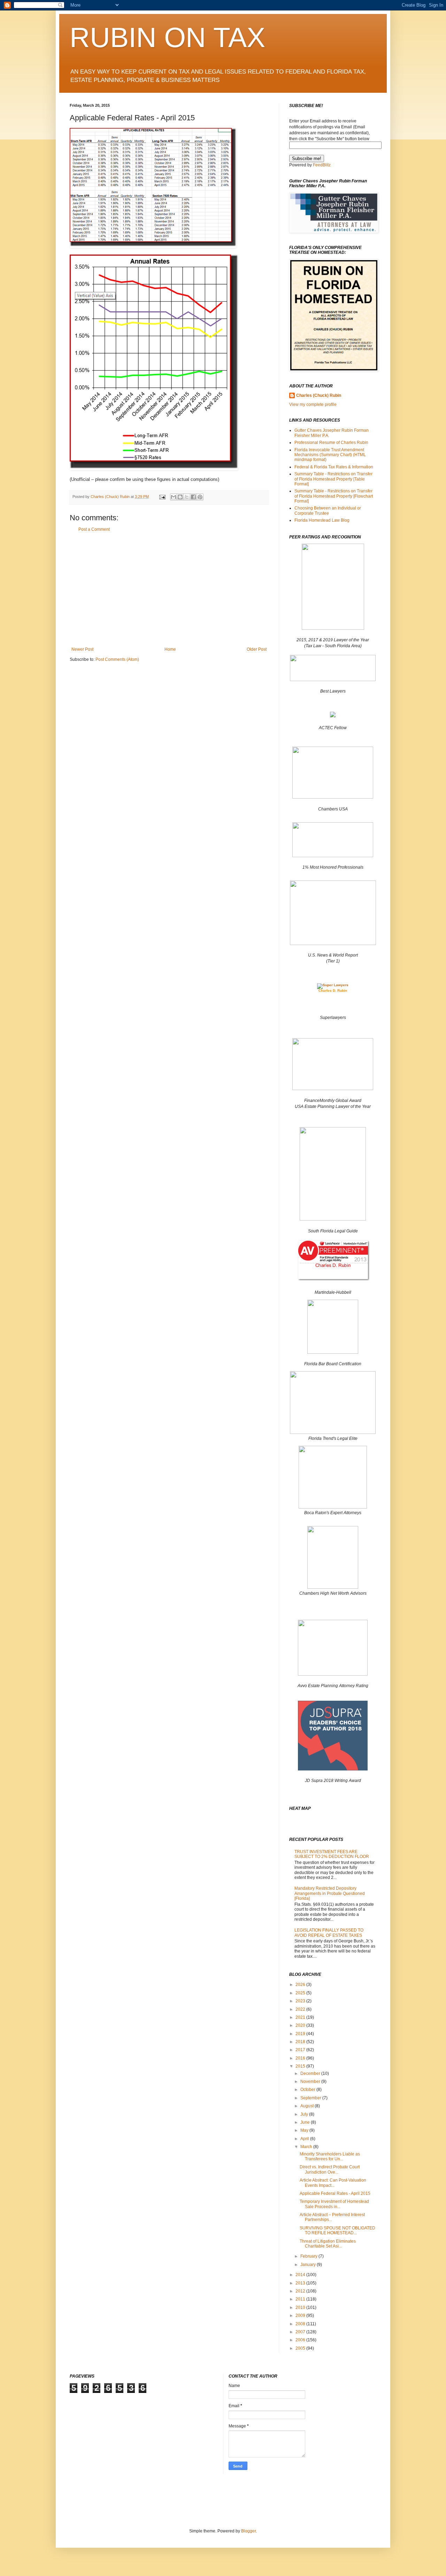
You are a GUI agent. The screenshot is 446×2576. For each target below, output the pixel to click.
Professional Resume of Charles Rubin (331, 443)
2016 (301, 2058)
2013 (301, 2283)
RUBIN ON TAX (167, 37)
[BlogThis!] (180, 497)
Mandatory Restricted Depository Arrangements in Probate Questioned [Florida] (330, 1893)
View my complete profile (313, 405)
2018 (301, 2042)
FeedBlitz (322, 165)
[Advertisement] (169, 589)
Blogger (248, 2531)
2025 (301, 1993)
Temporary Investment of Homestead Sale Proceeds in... (334, 2204)
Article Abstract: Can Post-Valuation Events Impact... (333, 2183)
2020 (301, 2025)
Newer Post (82, 649)
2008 (301, 2324)
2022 (301, 2009)
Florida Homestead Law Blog (322, 520)
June (306, 2122)
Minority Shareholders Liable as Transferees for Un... (330, 2156)
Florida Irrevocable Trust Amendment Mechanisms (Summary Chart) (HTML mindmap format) (330, 455)
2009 (301, 2316)
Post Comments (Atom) (117, 659)
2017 (301, 2050)
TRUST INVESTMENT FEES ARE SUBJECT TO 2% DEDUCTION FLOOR (332, 1854)
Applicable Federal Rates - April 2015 (335, 2193)
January (309, 2265)
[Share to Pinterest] (200, 497)
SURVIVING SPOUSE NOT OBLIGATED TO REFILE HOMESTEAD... (337, 2230)
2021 (301, 2017)
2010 (301, 2307)
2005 (301, 2348)
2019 (301, 2034)
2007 (301, 2332)
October (308, 2090)
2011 (301, 2299)
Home (170, 649)
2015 (301, 2066)
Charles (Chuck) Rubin (319, 395)
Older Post (257, 649)
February (309, 2256)
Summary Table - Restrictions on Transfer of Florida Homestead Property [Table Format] (333, 479)
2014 (301, 2275)
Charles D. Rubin (333, 991)
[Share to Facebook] (193, 497)
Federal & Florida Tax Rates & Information (334, 467)
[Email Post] (162, 497)
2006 (301, 2340)
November (311, 2082)
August (307, 2106)
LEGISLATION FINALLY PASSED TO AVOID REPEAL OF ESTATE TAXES (329, 1933)
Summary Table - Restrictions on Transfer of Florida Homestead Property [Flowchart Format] (334, 496)
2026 (301, 1985)
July (305, 2114)
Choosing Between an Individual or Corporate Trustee (328, 511)
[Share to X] (187, 497)
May (305, 2130)
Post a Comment (94, 529)
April (305, 2139)
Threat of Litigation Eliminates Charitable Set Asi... (328, 2244)
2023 (301, 2001)
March (307, 2147)
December (311, 2073)
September (311, 2098)
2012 (301, 2291)
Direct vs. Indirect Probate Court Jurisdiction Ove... (330, 2169)
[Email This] (174, 497)
